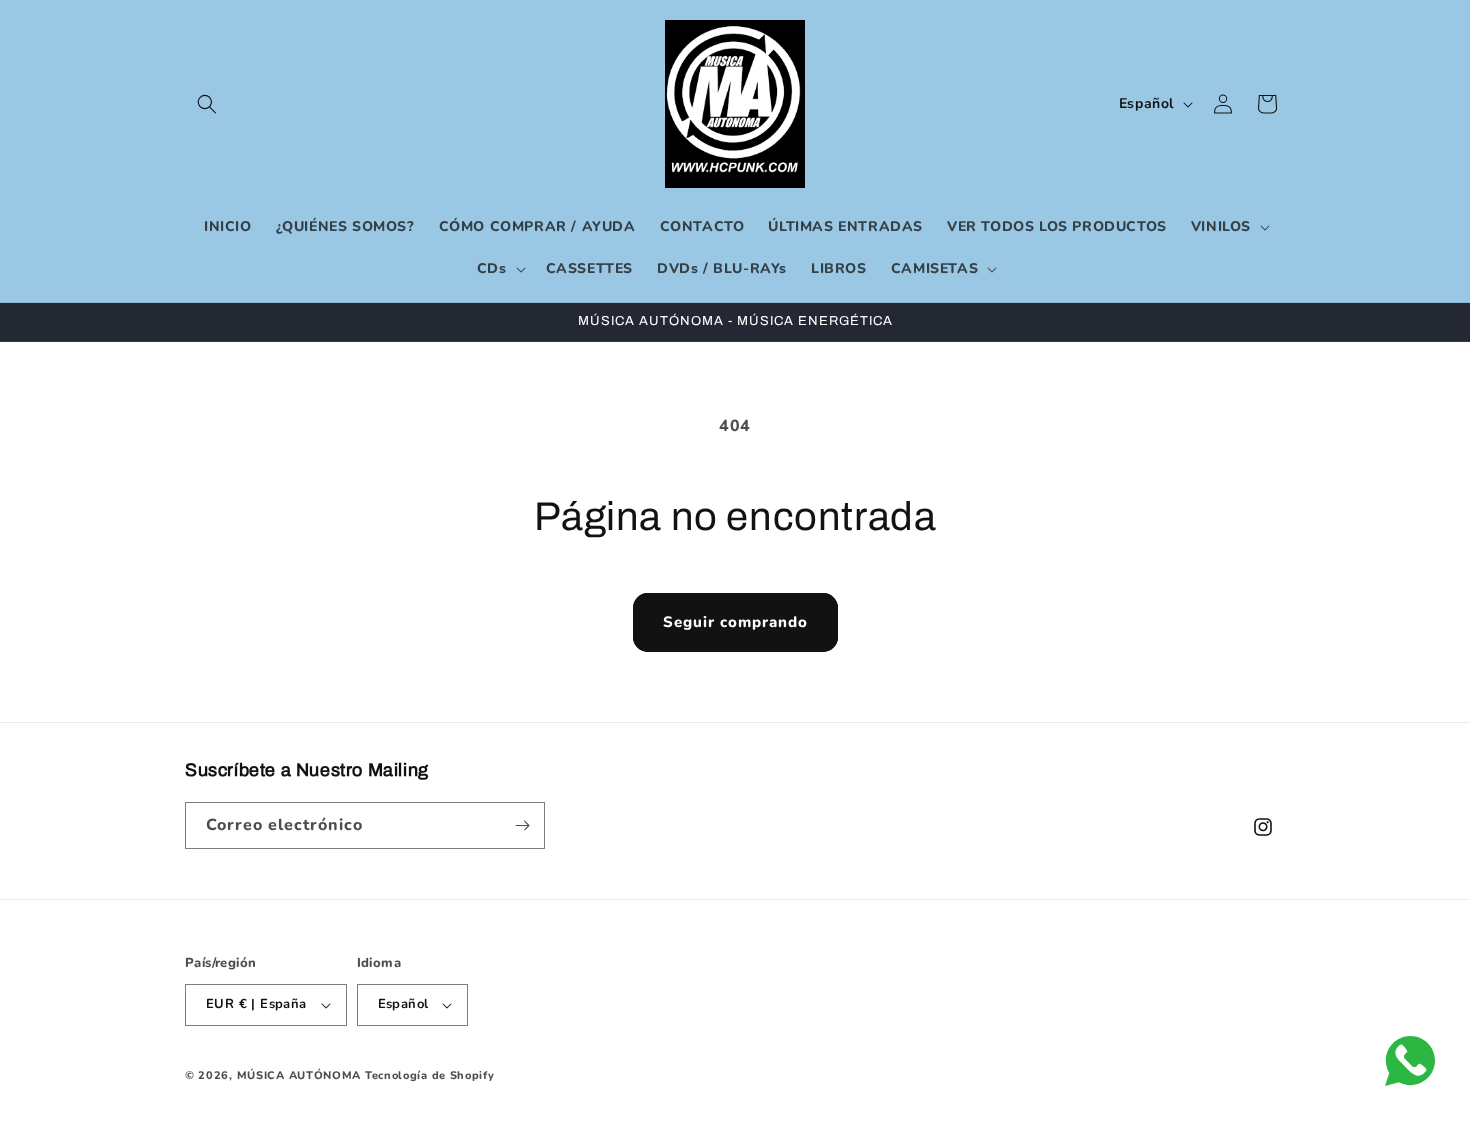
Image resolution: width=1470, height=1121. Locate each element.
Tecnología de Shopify (430, 1075)
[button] (207, 104)
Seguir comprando (735, 622)
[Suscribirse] (522, 825)
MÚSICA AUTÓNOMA (299, 1075)
